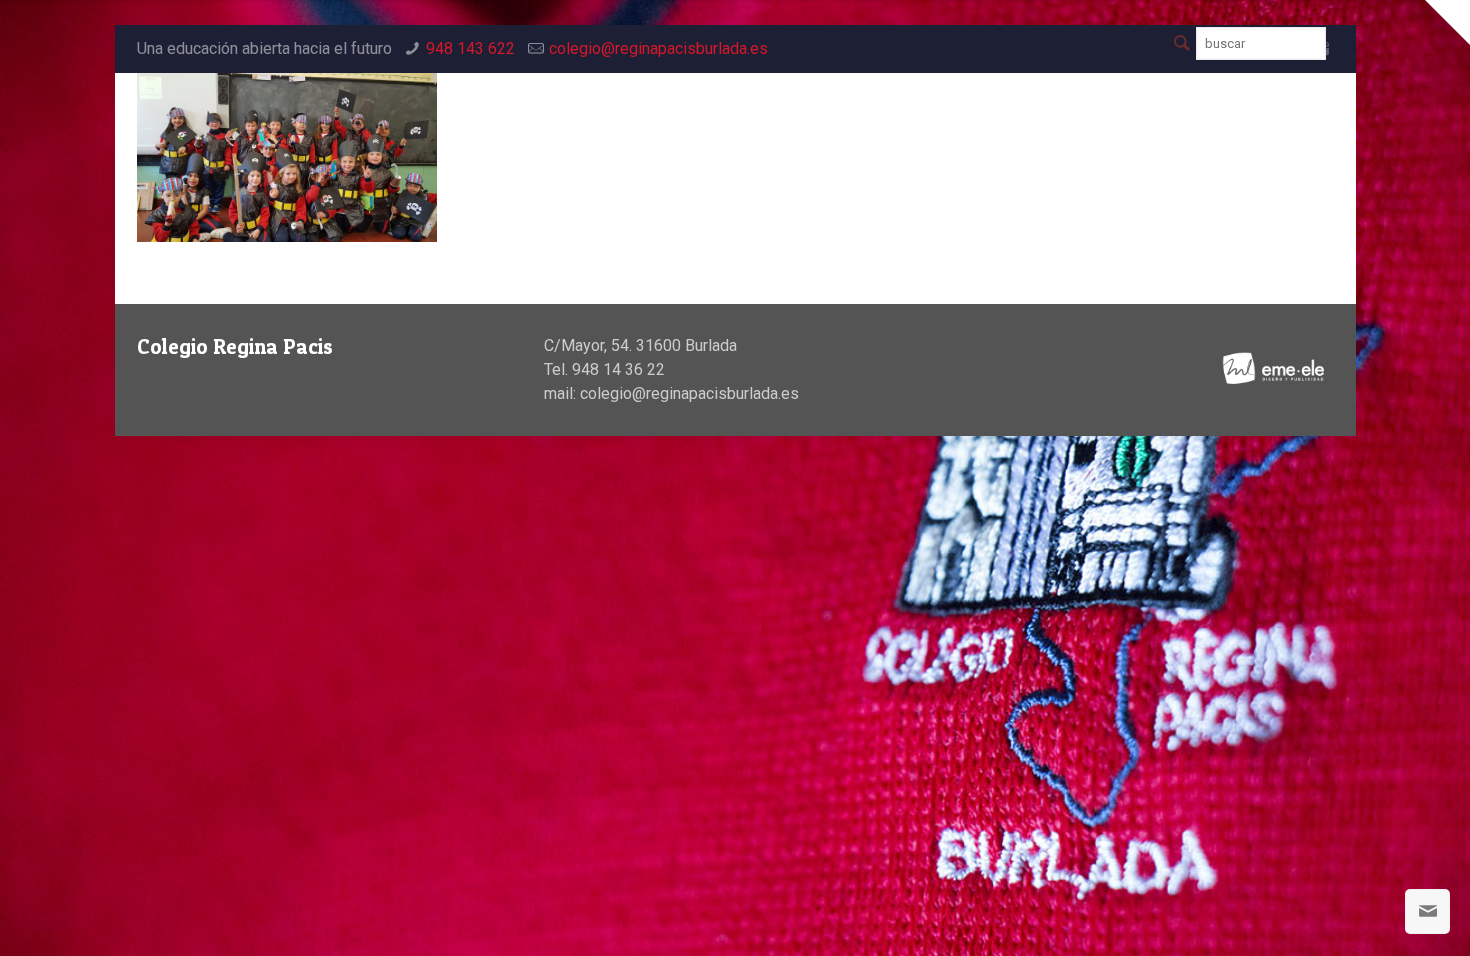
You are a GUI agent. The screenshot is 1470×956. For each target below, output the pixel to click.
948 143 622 (470, 48)
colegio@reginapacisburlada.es (658, 48)
